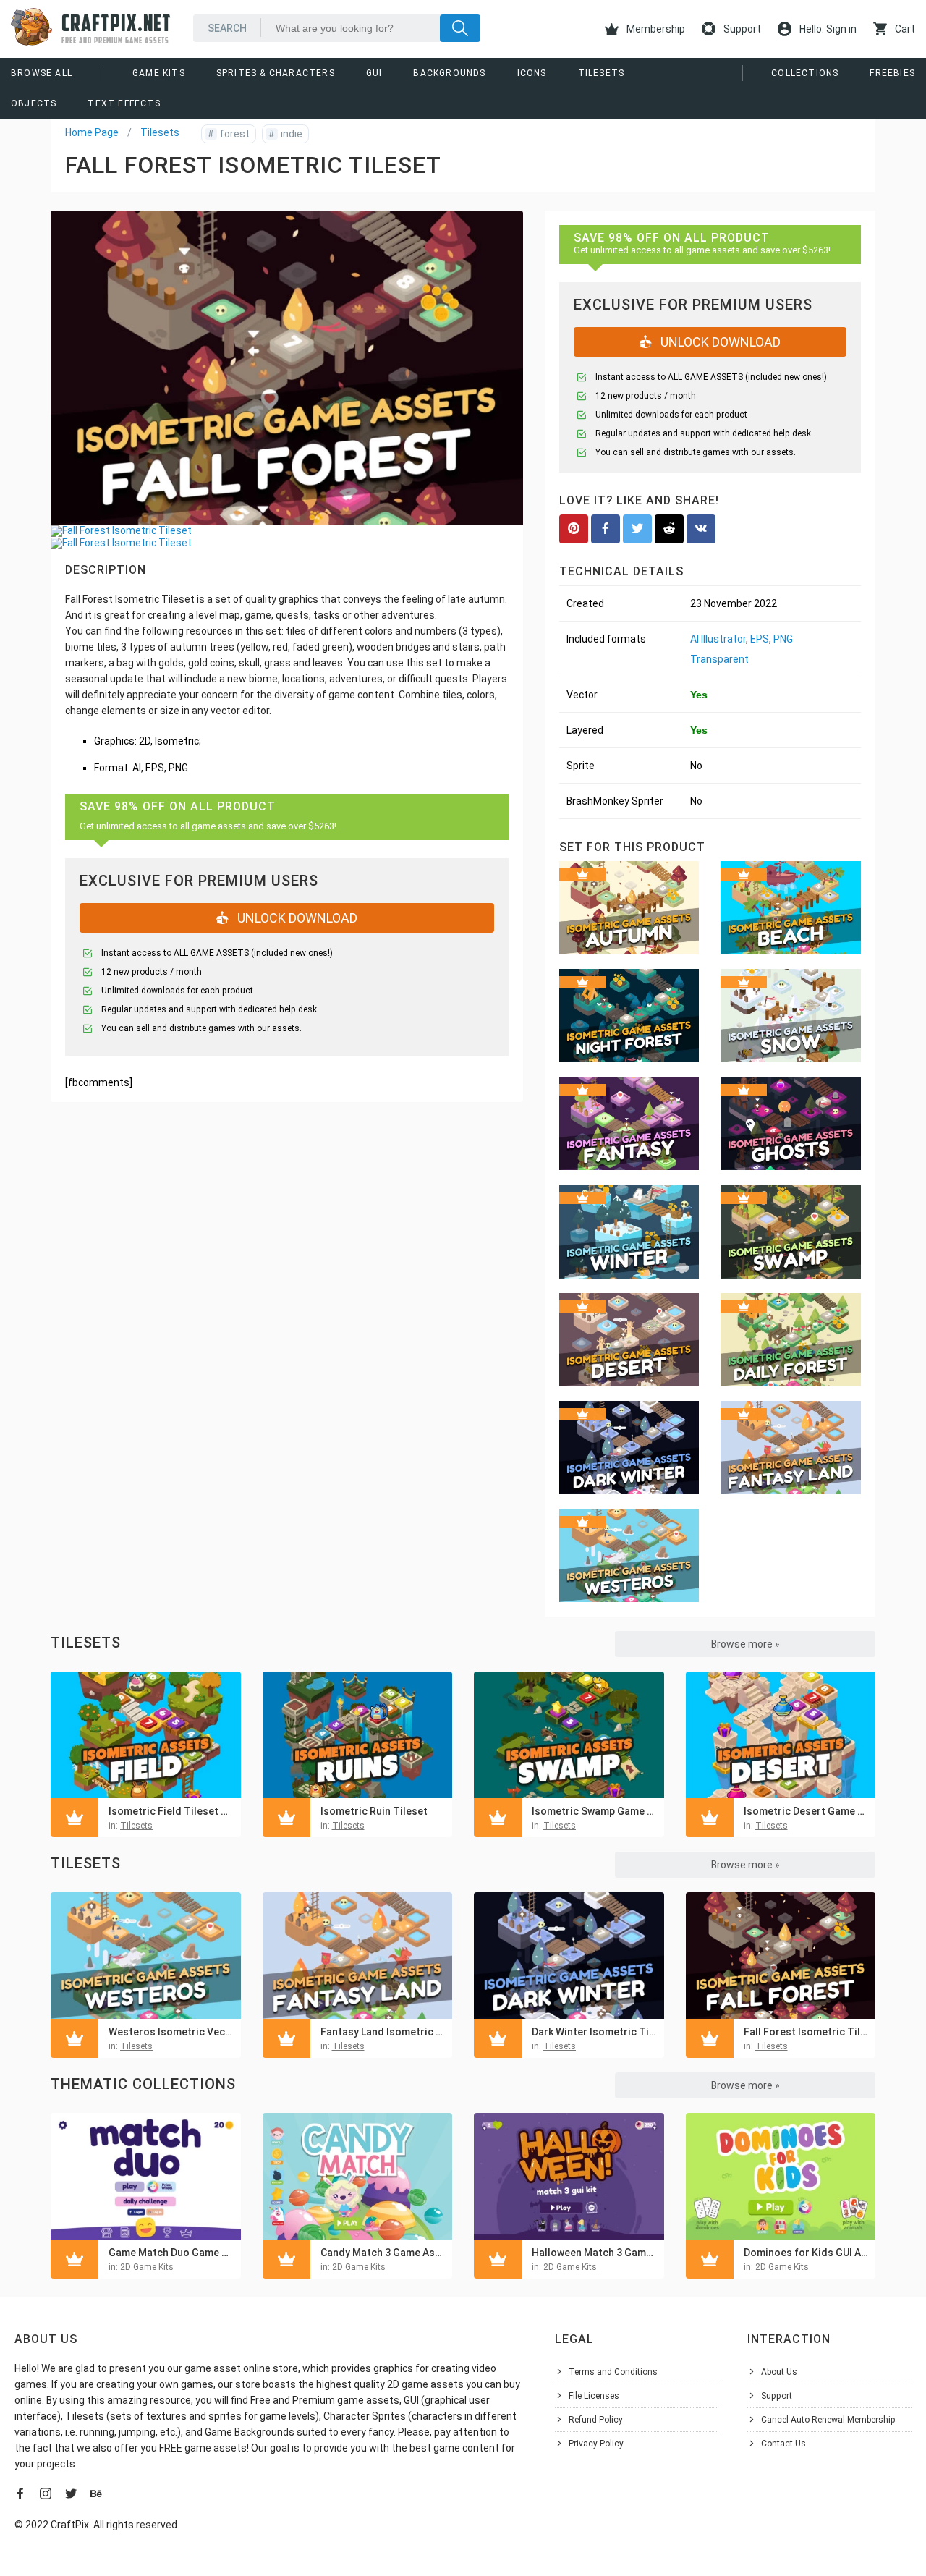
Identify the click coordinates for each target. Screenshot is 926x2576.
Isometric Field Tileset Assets (171, 1811)
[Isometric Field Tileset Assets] (146, 1735)
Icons (532, 73)
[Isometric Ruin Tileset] (358, 1735)
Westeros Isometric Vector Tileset (171, 2032)
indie (285, 134)
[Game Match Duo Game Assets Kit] (146, 2176)
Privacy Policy (596, 2444)
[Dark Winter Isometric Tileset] (569, 1956)
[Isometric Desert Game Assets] (781, 1735)
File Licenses (594, 2396)
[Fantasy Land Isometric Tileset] (358, 1956)
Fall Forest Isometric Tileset (806, 2032)
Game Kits (159, 73)
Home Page (92, 132)
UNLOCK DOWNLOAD (296, 918)
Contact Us (783, 2444)
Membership (655, 29)
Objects (34, 103)
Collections (805, 73)
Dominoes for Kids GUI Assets (806, 2253)
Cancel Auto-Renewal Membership (828, 2420)
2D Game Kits (147, 2267)
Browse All (42, 73)
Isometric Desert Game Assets (806, 1811)
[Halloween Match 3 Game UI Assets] (569, 2176)
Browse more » (746, 1644)
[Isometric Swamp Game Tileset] (569, 1735)
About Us (779, 2372)
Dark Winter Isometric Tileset (594, 2032)
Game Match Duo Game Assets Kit (171, 2253)
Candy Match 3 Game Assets (383, 2253)
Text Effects (124, 103)
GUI (374, 73)
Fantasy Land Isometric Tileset (383, 2032)
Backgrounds (449, 73)
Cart (904, 29)
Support (741, 29)
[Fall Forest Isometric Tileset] (781, 1956)
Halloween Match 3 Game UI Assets (594, 2253)
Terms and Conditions (613, 2372)
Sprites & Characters (276, 73)
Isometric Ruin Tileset (374, 1811)
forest (229, 134)
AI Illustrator (718, 639)
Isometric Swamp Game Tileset (594, 1811)
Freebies (892, 73)
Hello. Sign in (827, 29)
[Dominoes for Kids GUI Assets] (781, 2176)
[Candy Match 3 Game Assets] (358, 2176)
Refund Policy (596, 2420)
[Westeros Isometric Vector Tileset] (146, 1956)
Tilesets (602, 73)
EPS (760, 639)
